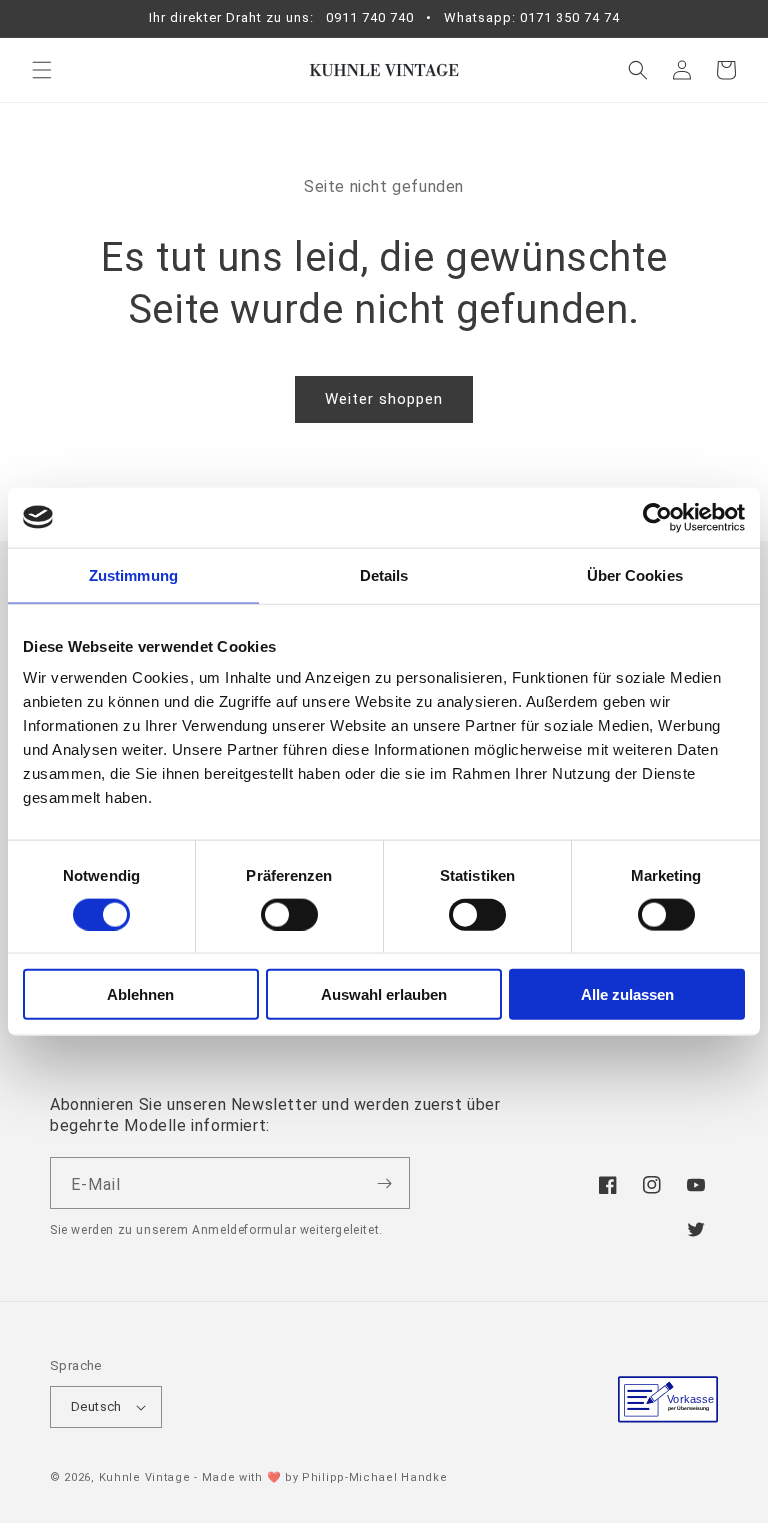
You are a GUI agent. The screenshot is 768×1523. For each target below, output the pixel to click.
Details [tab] (384, 574)
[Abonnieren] (384, 1183)
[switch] (289, 914)
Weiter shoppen (384, 399)
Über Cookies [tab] (635, 574)
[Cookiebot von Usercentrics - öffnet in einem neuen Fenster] (657, 517)
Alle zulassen (627, 994)
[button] (42, 70)
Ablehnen (140, 994)
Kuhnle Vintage (145, 1477)
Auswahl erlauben (384, 994)
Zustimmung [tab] (133, 574)
